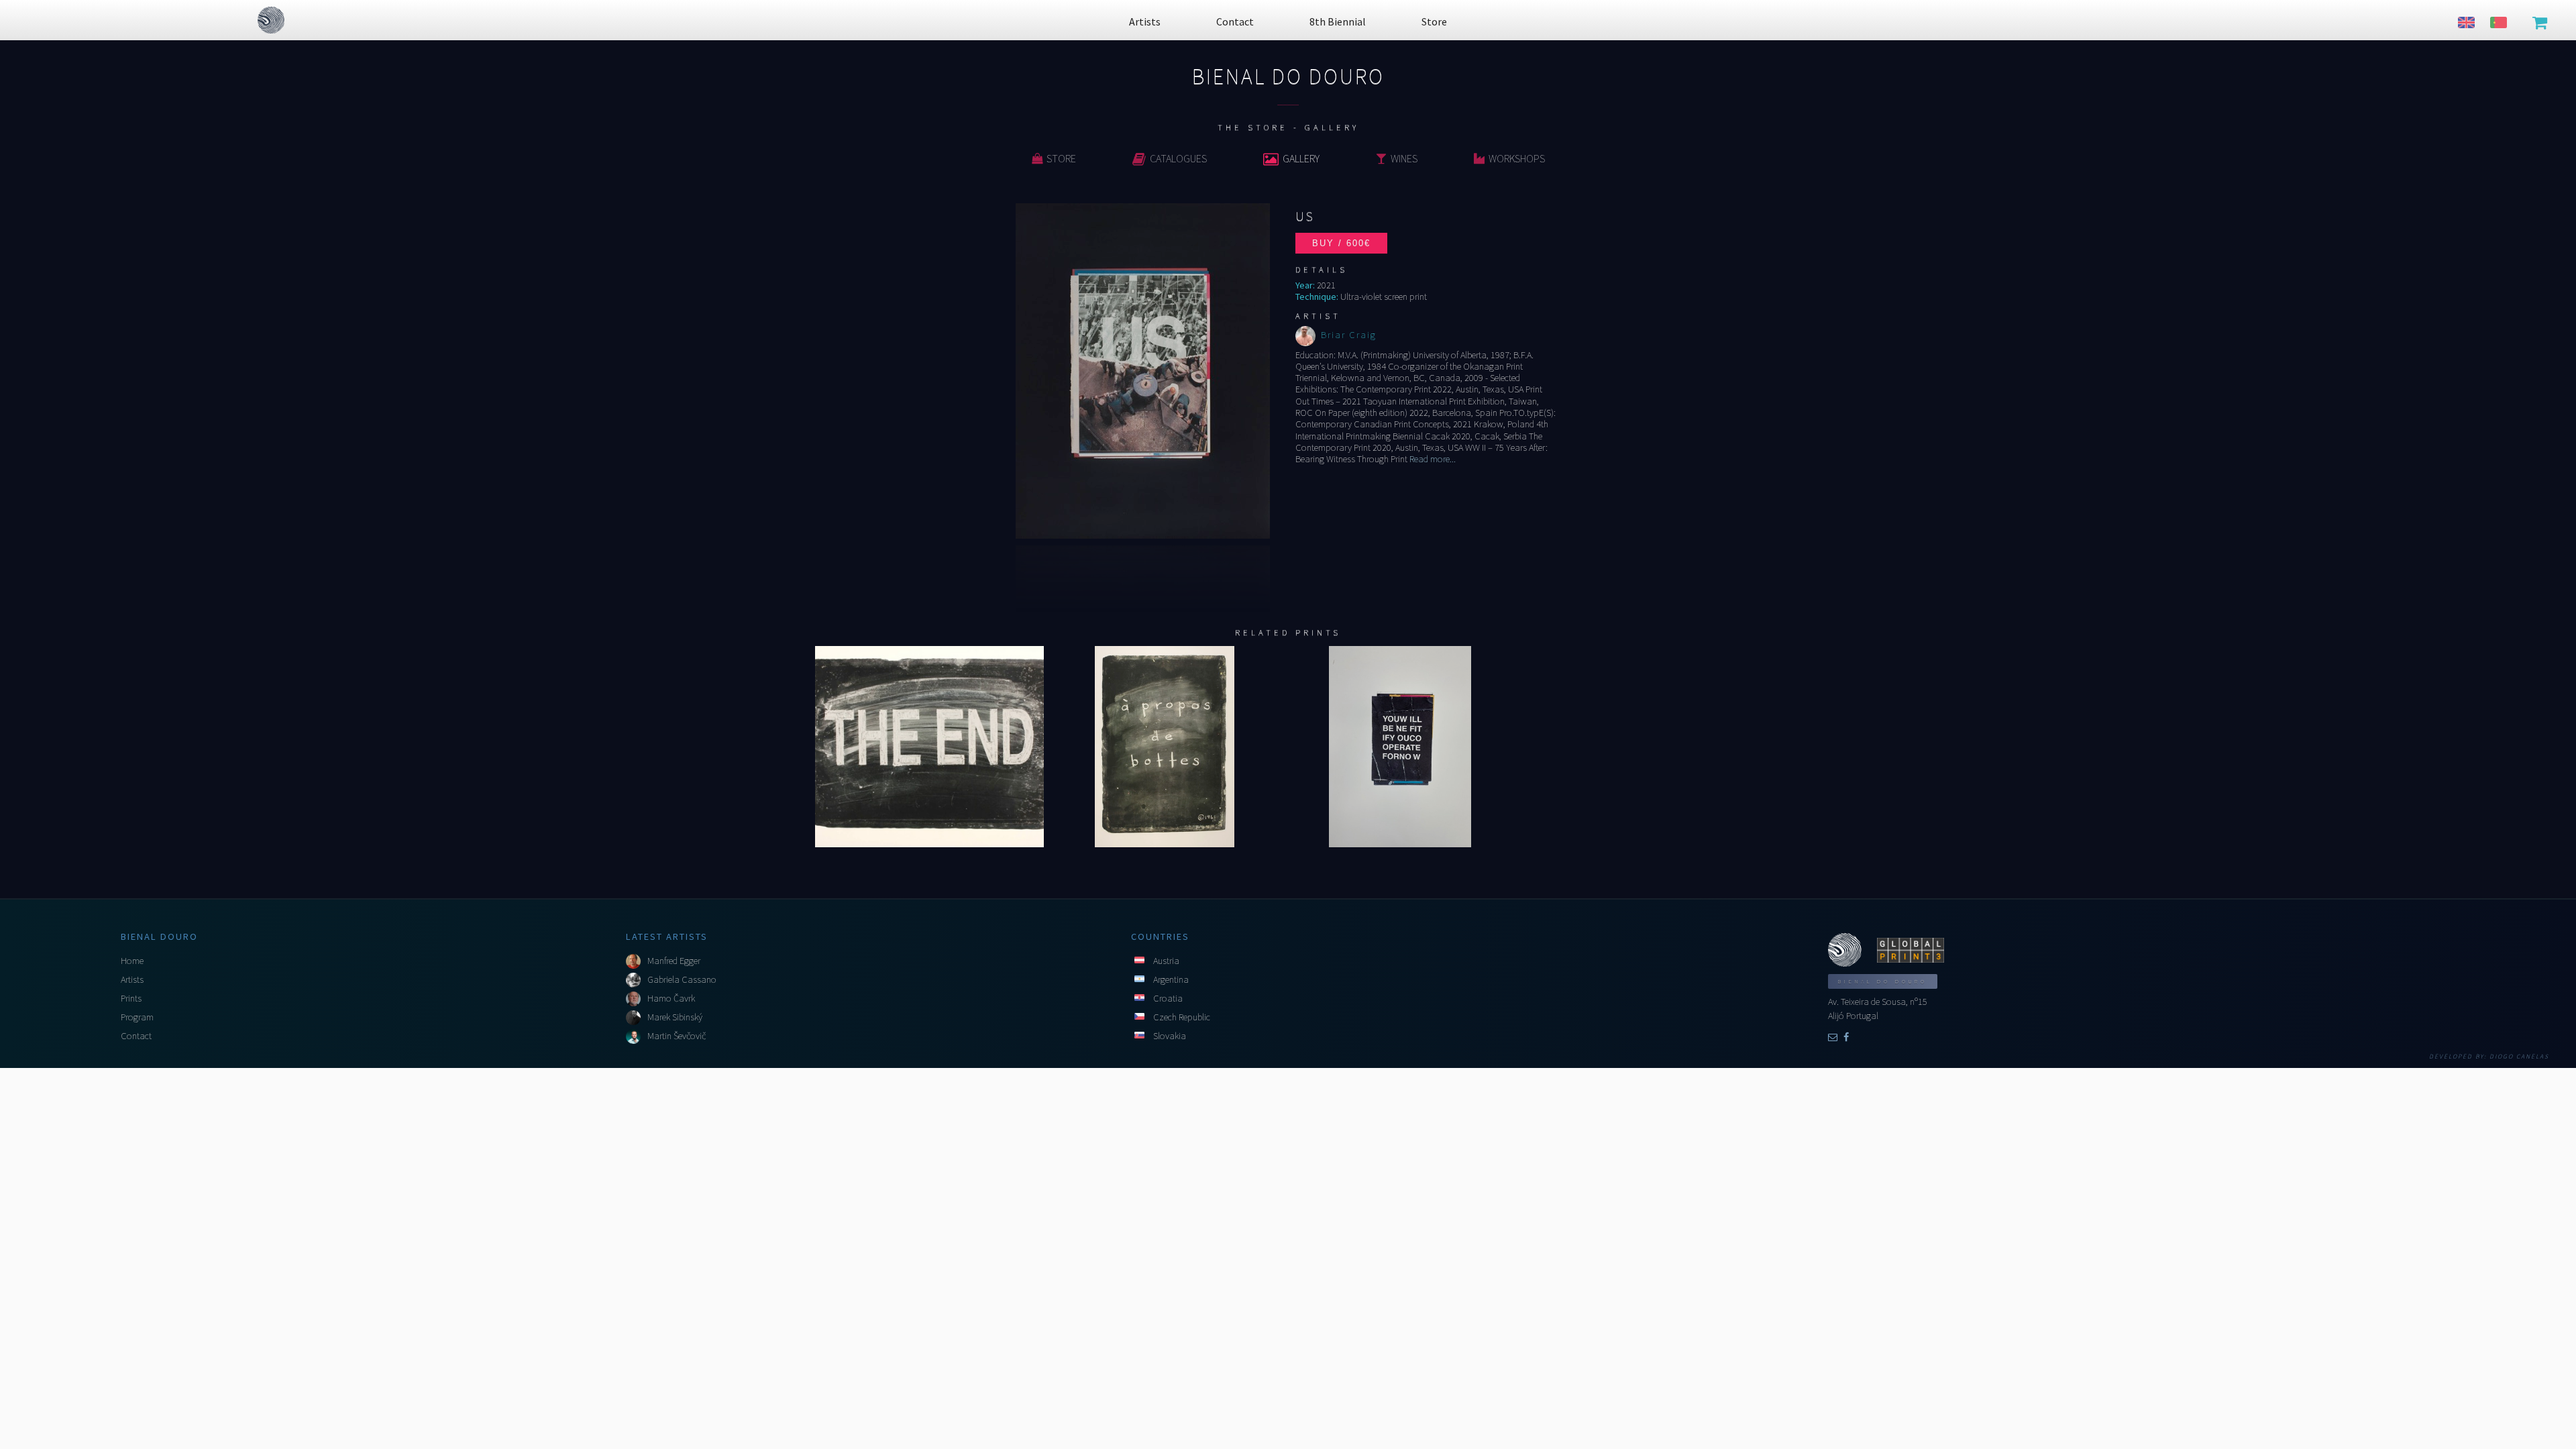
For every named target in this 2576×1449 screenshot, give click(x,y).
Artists (132, 979)
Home (132, 961)
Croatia (1168, 998)
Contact (136, 1036)
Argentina (1171, 979)
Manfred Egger (674, 961)
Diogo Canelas (2519, 1057)
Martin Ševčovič (677, 1036)
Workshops (1517, 158)
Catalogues (1178, 158)
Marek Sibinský (675, 1017)
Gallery (1301, 158)
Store (1061, 158)
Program (137, 1017)
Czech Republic (1182, 1017)
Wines (1404, 158)
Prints (131, 998)
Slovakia (1170, 1036)
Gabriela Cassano (682, 979)
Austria (1166, 961)
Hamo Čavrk (671, 998)
